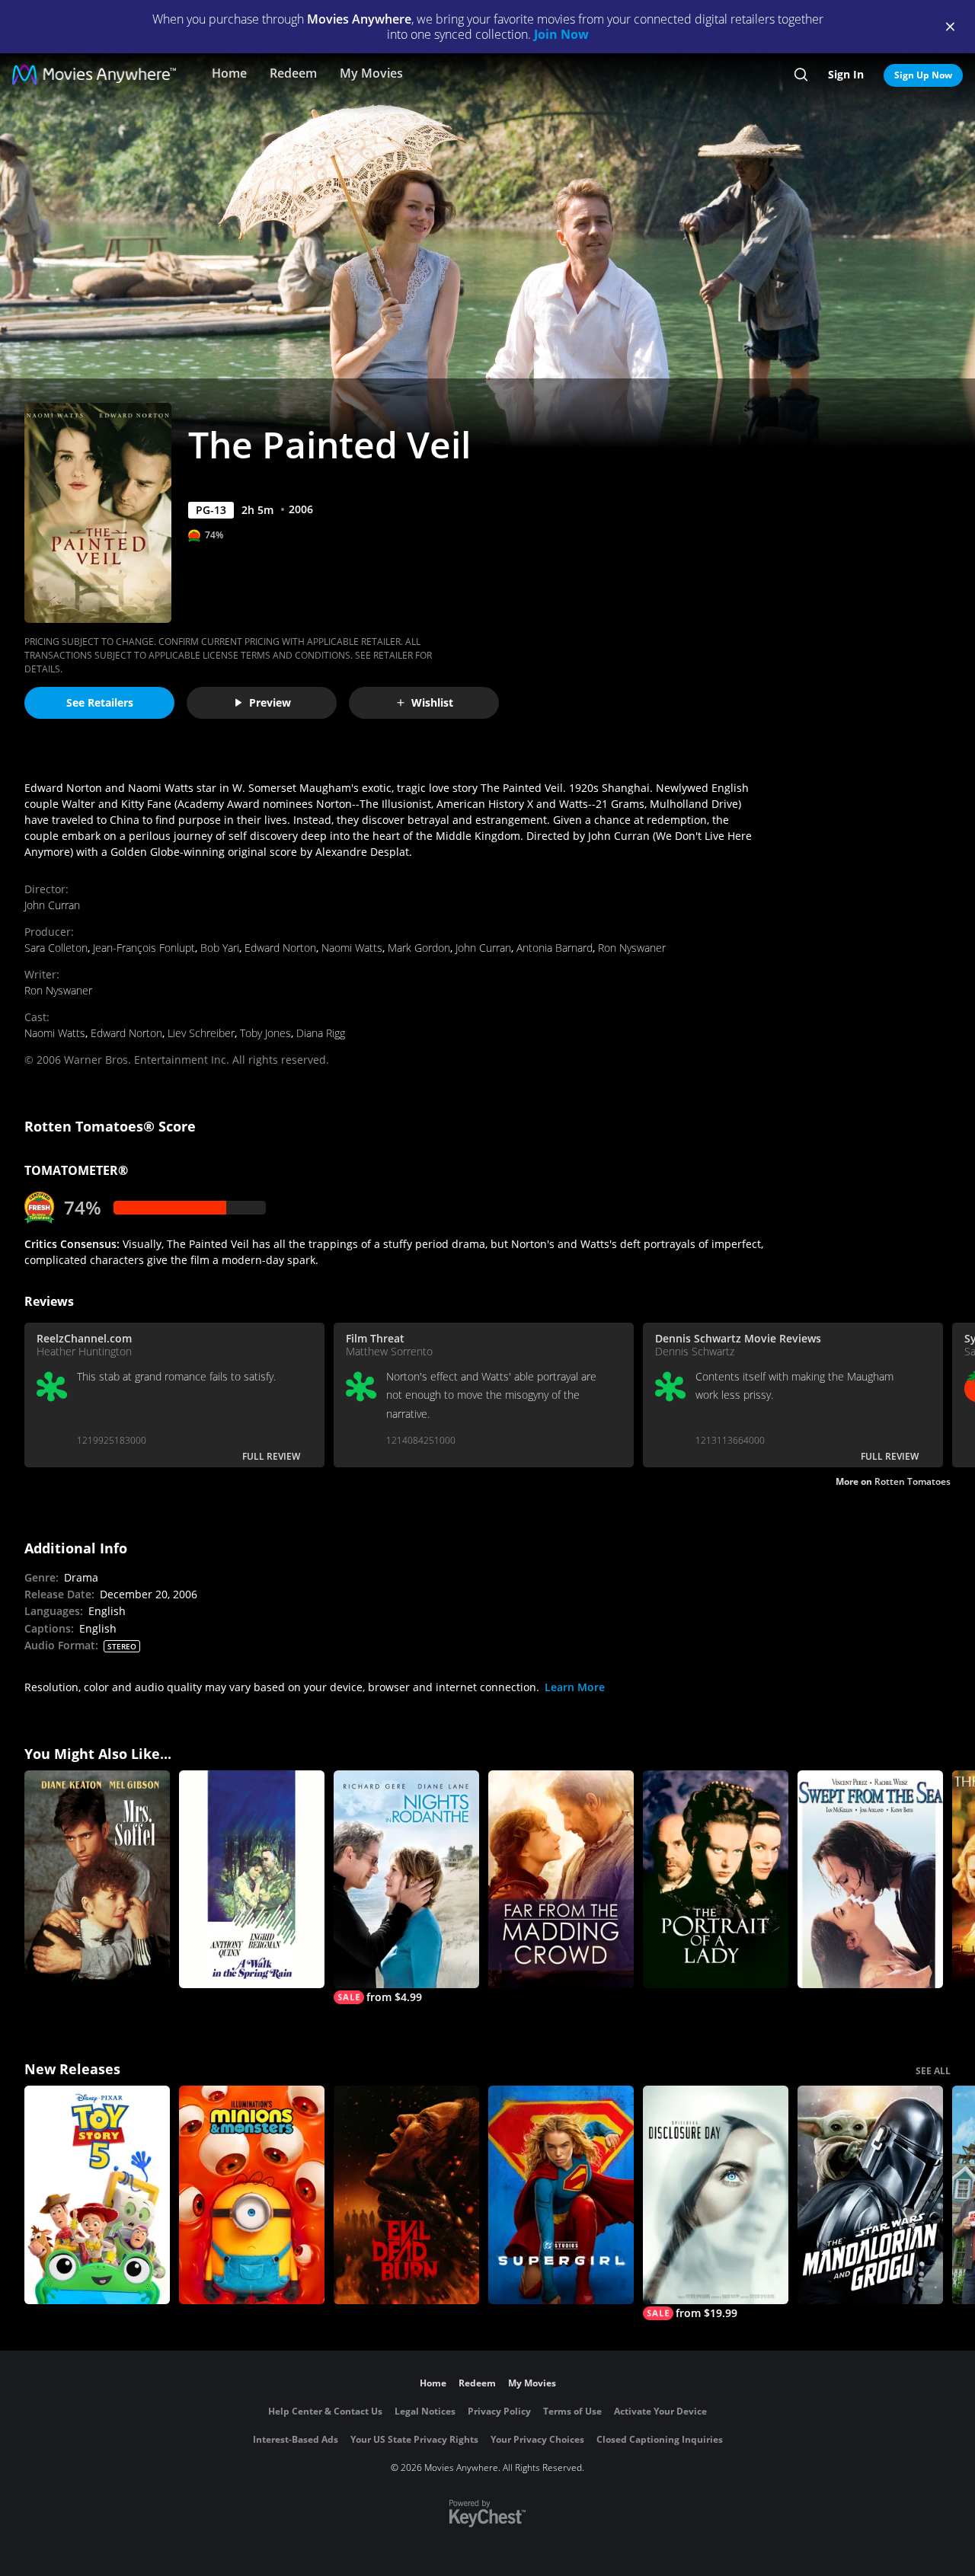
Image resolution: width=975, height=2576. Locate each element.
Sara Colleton (56, 948)
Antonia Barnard (555, 948)
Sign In (846, 74)
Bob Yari (220, 948)
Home (229, 73)
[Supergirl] (561, 2195)
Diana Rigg (321, 1033)
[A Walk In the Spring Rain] (252, 1880)
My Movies (371, 73)
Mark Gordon (419, 948)
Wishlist (432, 702)
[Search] (801, 75)
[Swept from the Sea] (870, 1880)
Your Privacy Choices (537, 2439)
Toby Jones (265, 1033)
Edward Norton (280, 948)
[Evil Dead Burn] (406, 2195)
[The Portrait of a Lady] (716, 1880)
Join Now (561, 34)
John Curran (52, 905)
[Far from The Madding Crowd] (561, 1880)
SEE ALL (933, 2071)
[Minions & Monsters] (252, 2195)
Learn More (575, 1687)
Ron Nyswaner (632, 948)
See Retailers (100, 702)
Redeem (293, 73)
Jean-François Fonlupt (144, 948)
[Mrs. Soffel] (97, 1880)
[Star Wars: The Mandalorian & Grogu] (870, 2195)
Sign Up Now (923, 75)
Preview (270, 702)
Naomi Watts (352, 948)
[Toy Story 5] (97, 2195)
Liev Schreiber (201, 1033)
